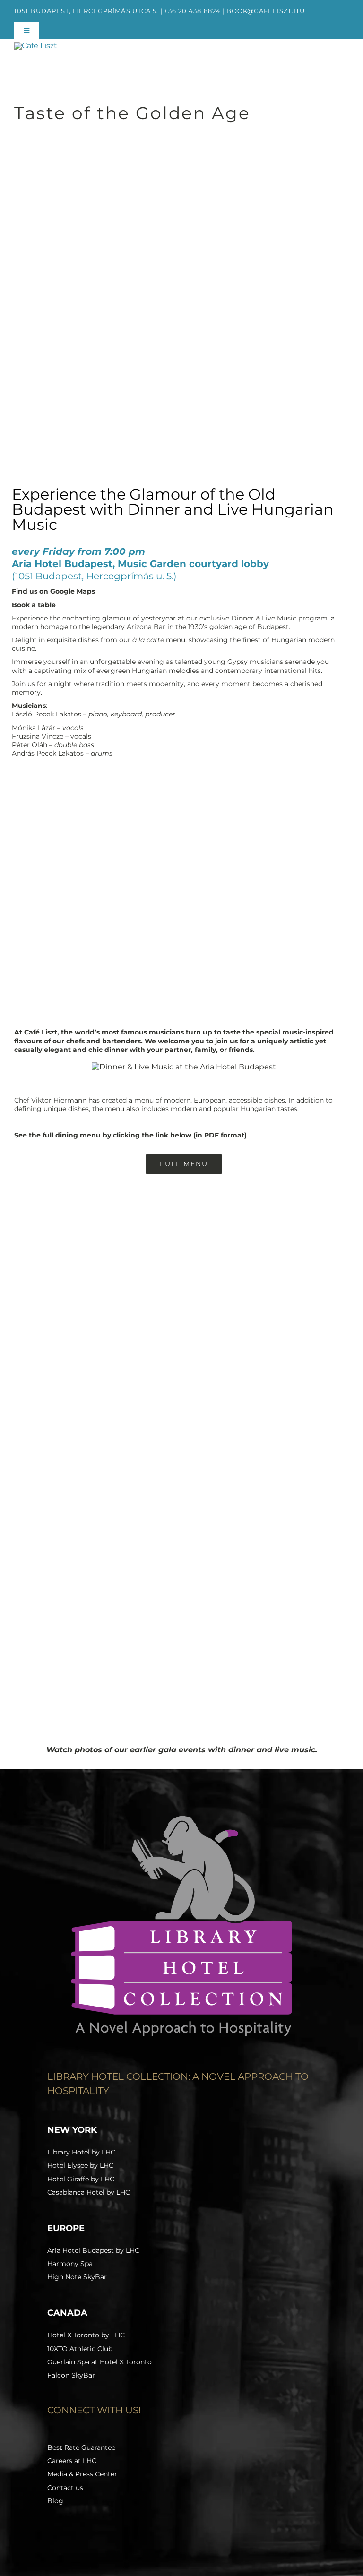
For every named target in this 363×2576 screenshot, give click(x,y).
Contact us (65, 2488)
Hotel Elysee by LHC (80, 2165)
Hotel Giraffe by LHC (81, 2179)
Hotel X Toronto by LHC (86, 2335)
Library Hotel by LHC (81, 2152)
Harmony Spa (70, 2264)
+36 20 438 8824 (192, 11)
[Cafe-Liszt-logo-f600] (36, 46)
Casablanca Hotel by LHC (89, 2192)
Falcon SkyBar (71, 2375)
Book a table (34, 605)
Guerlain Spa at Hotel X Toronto (99, 2362)
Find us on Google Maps (53, 591)
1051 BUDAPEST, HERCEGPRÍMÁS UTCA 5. (86, 11)
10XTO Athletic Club (80, 2349)
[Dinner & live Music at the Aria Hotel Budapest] (184, 1067)
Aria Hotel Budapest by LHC (93, 2250)
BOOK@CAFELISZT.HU (266, 11)
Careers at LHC (72, 2461)
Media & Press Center (82, 2474)
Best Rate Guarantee (81, 2447)
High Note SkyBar (77, 2277)
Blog (55, 2501)
